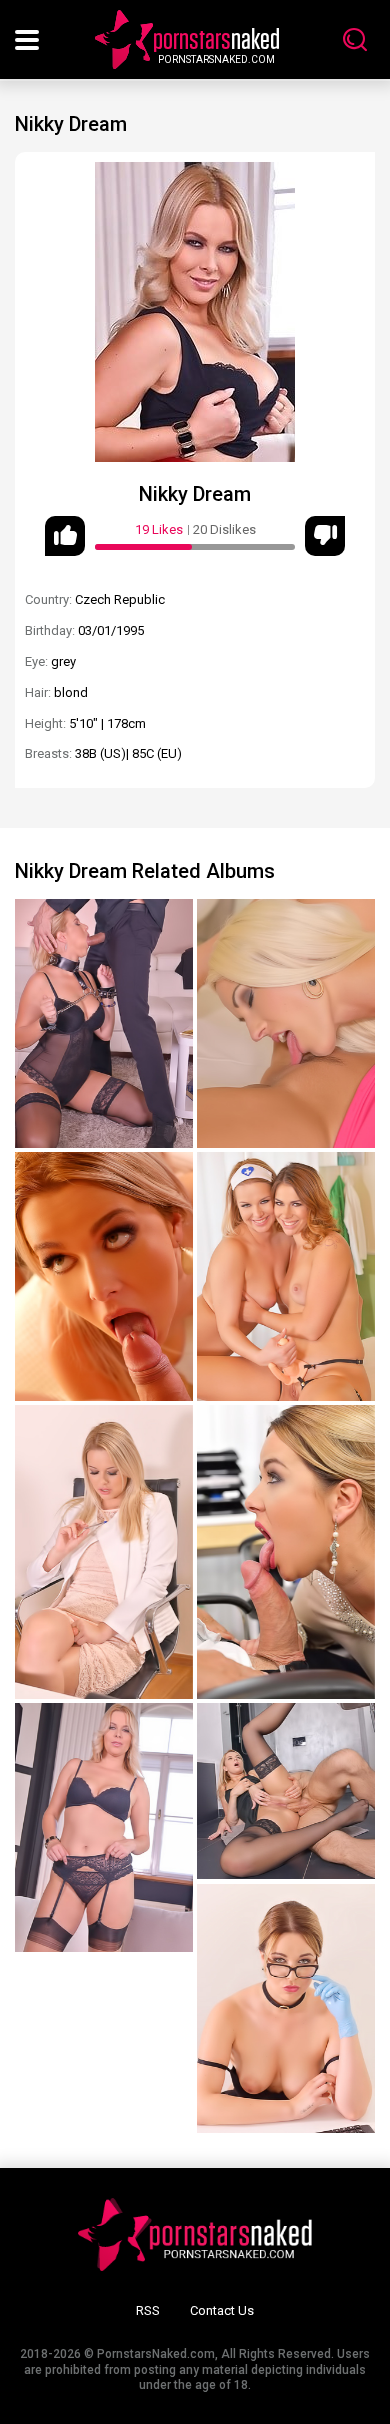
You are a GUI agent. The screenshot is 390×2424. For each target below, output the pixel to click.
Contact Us (222, 2310)
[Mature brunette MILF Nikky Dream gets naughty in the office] (286, 1552)
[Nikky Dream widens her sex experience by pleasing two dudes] (104, 1276)
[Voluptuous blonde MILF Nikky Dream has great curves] (104, 1827)
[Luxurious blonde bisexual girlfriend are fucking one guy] (286, 1023)
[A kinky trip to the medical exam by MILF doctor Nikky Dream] (286, 2008)
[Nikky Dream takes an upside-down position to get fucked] (104, 1023)
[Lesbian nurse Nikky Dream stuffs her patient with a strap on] (286, 1276)
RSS (148, 2310)
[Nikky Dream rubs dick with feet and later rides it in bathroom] (286, 1791)
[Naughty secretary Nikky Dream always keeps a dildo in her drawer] (104, 1552)
